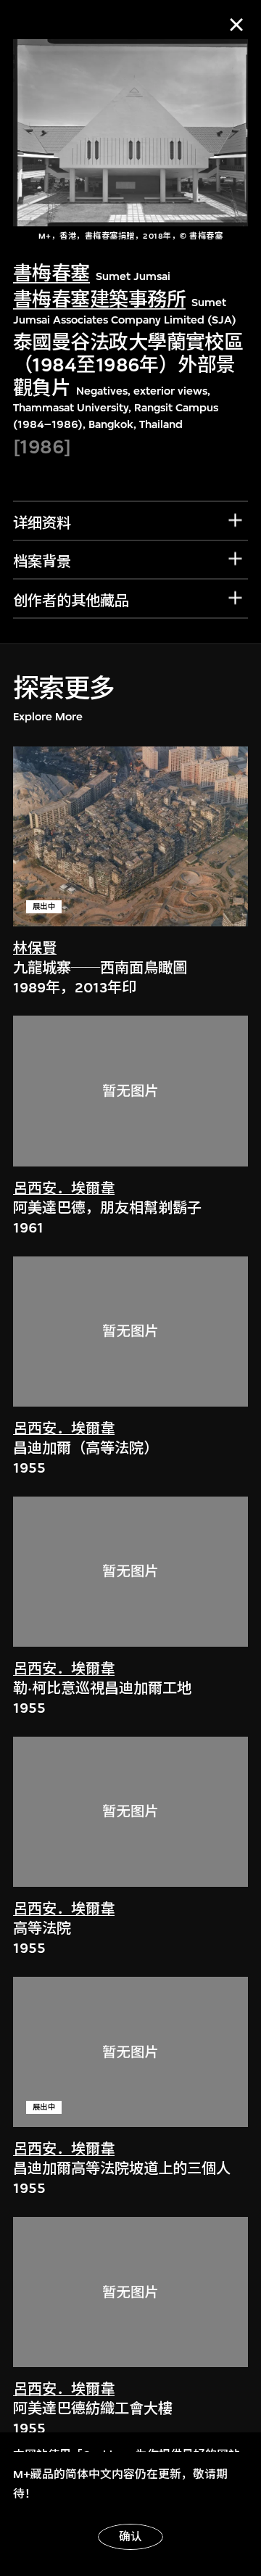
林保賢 (35, 948)
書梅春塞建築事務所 (99, 300)
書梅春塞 (51, 274)
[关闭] (236, 25)
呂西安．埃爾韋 (64, 1189)
